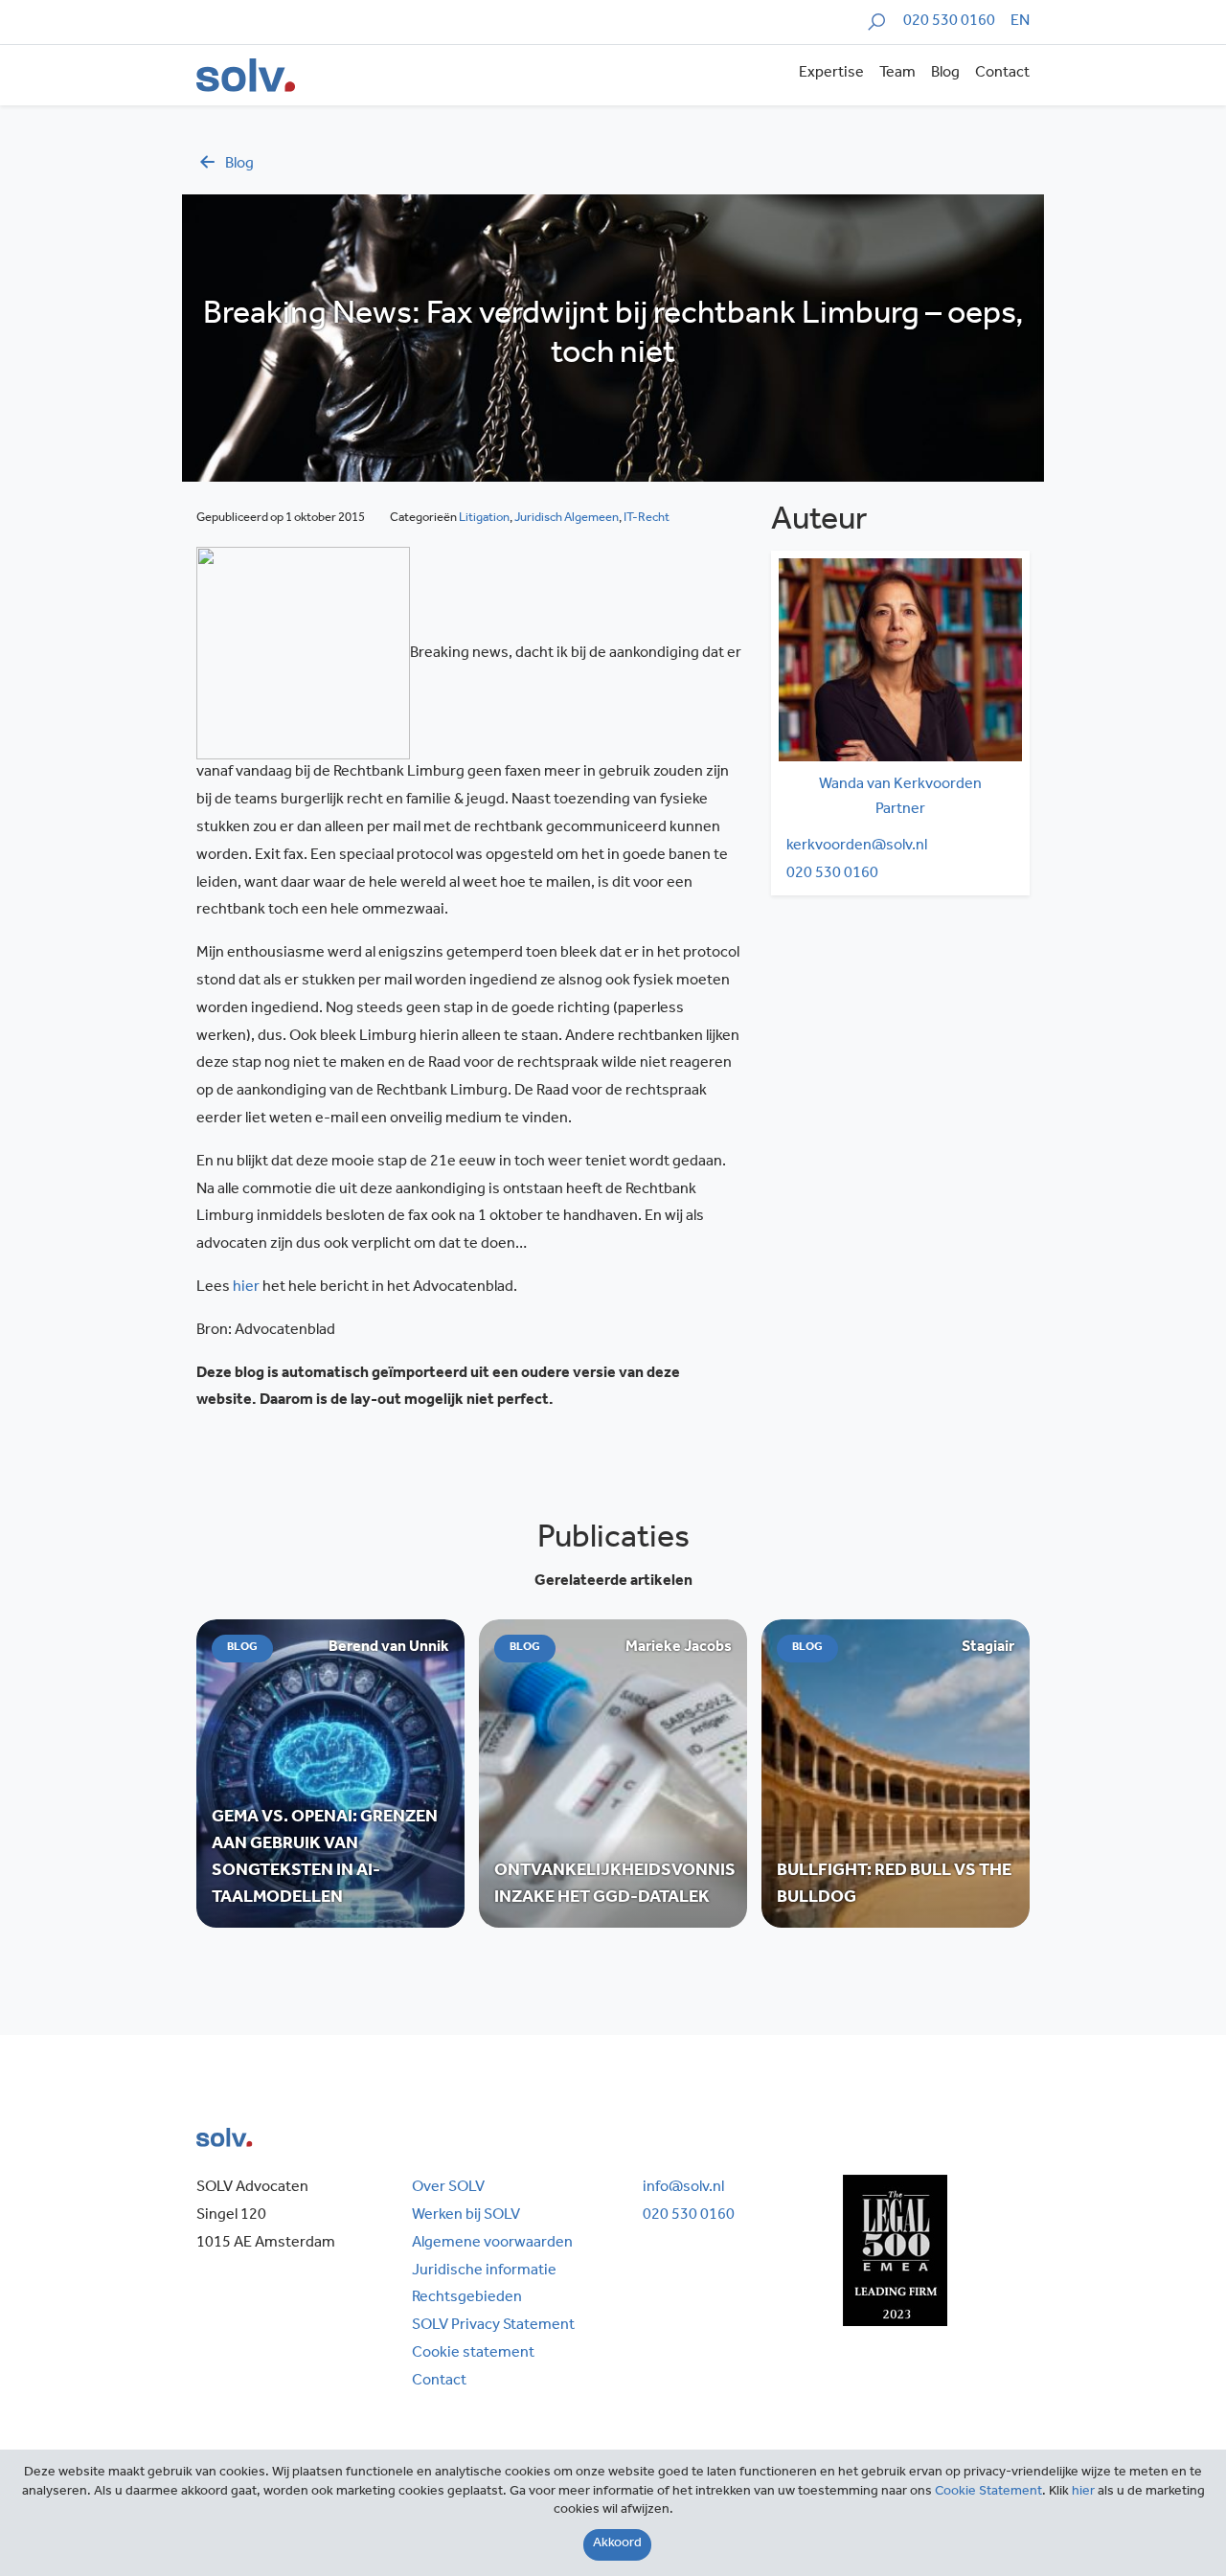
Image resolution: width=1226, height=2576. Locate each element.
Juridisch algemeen (567, 519)
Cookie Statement (988, 2493)
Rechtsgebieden (467, 2298)
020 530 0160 (949, 22)
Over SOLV (448, 2188)
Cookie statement (473, 2354)
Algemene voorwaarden (492, 2244)
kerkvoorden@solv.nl (857, 847)
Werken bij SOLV (466, 2216)
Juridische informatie (484, 2271)
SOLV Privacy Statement (493, 2326)
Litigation (484, 519)
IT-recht (647, 519)
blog (239, 165)
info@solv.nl (683, 2188)
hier (246, 1288)
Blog (945, 74)
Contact (1002, 74)
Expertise (831, 74)
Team (897, 74)
